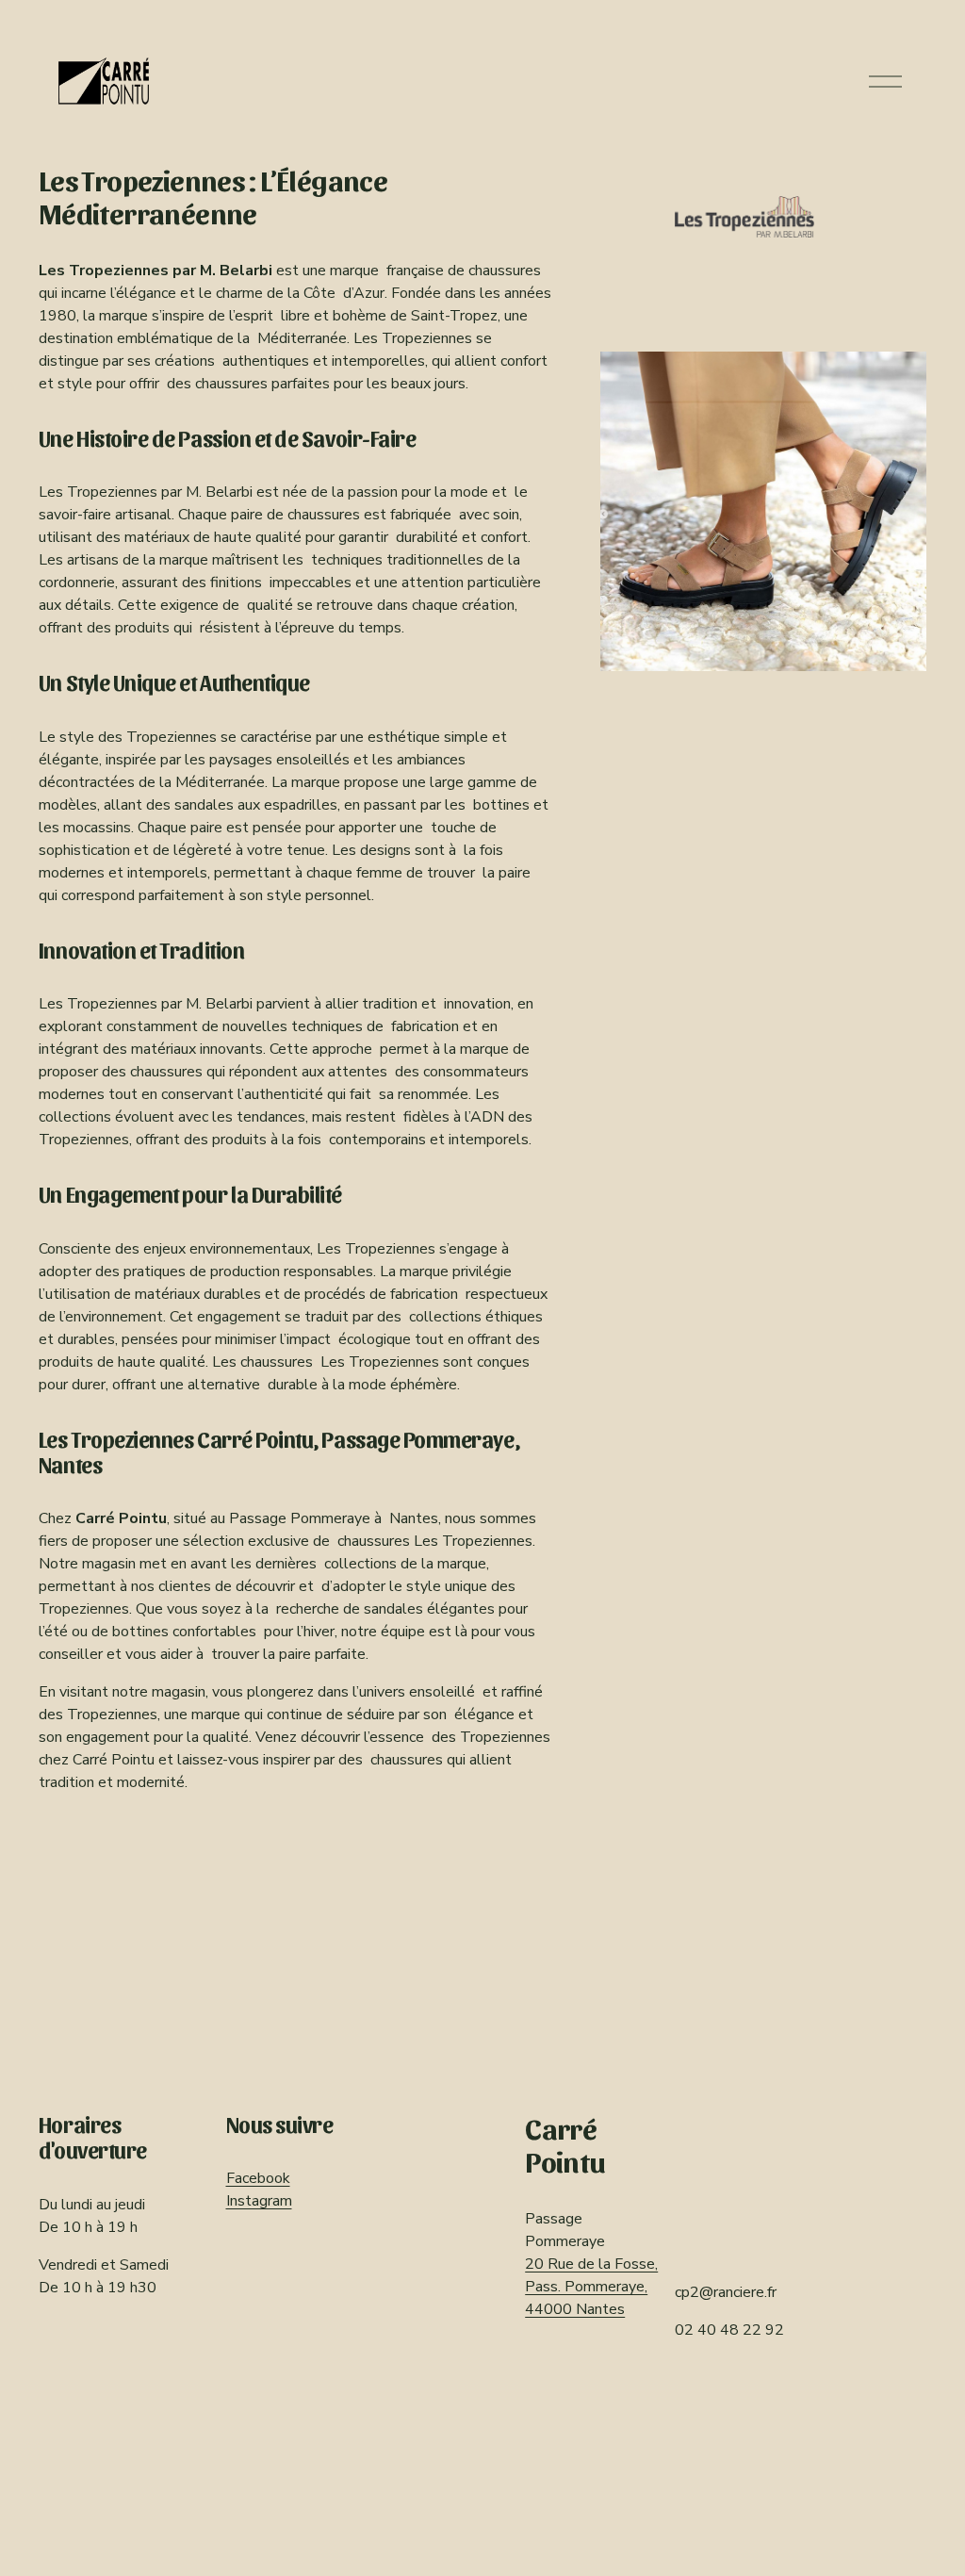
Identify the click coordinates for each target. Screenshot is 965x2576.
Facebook (258, 2178)
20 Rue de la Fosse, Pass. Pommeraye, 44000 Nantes (591, 2287)
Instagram (259, 2201)
